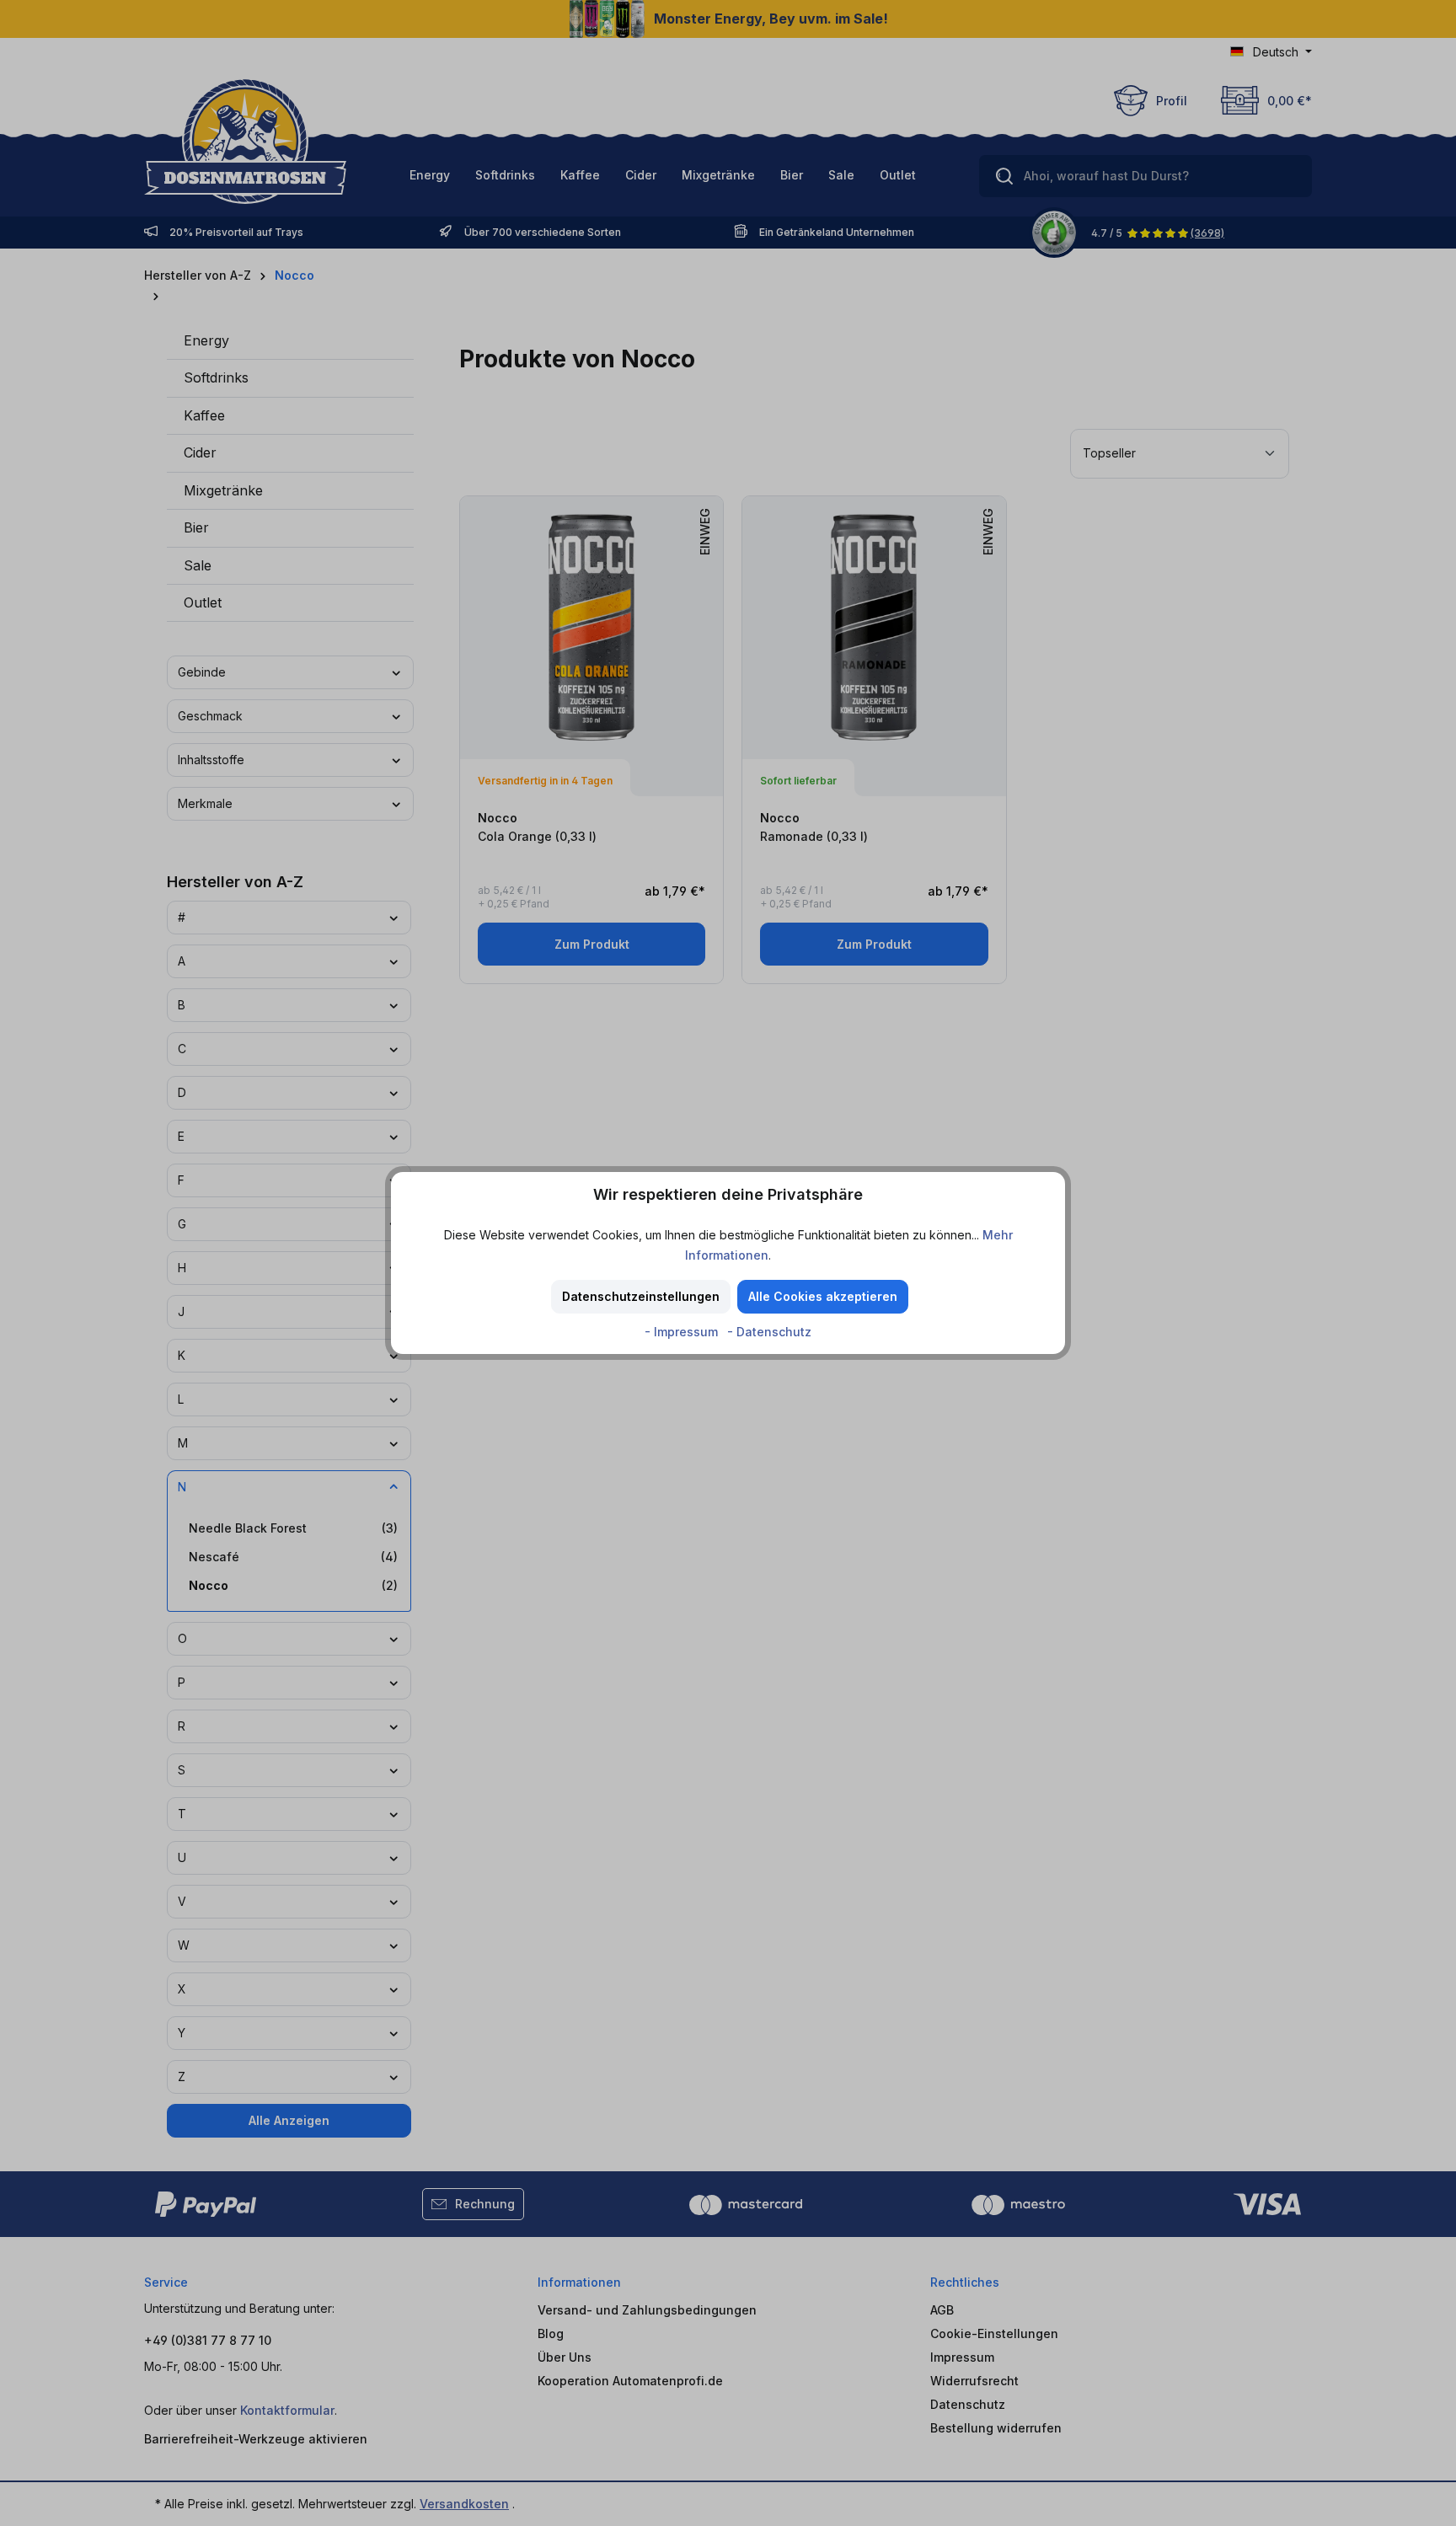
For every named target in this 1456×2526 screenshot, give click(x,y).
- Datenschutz (769, 1332)
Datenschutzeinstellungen (641, 1296)
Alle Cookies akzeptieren (823, 1296)
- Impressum (683, 1332)
